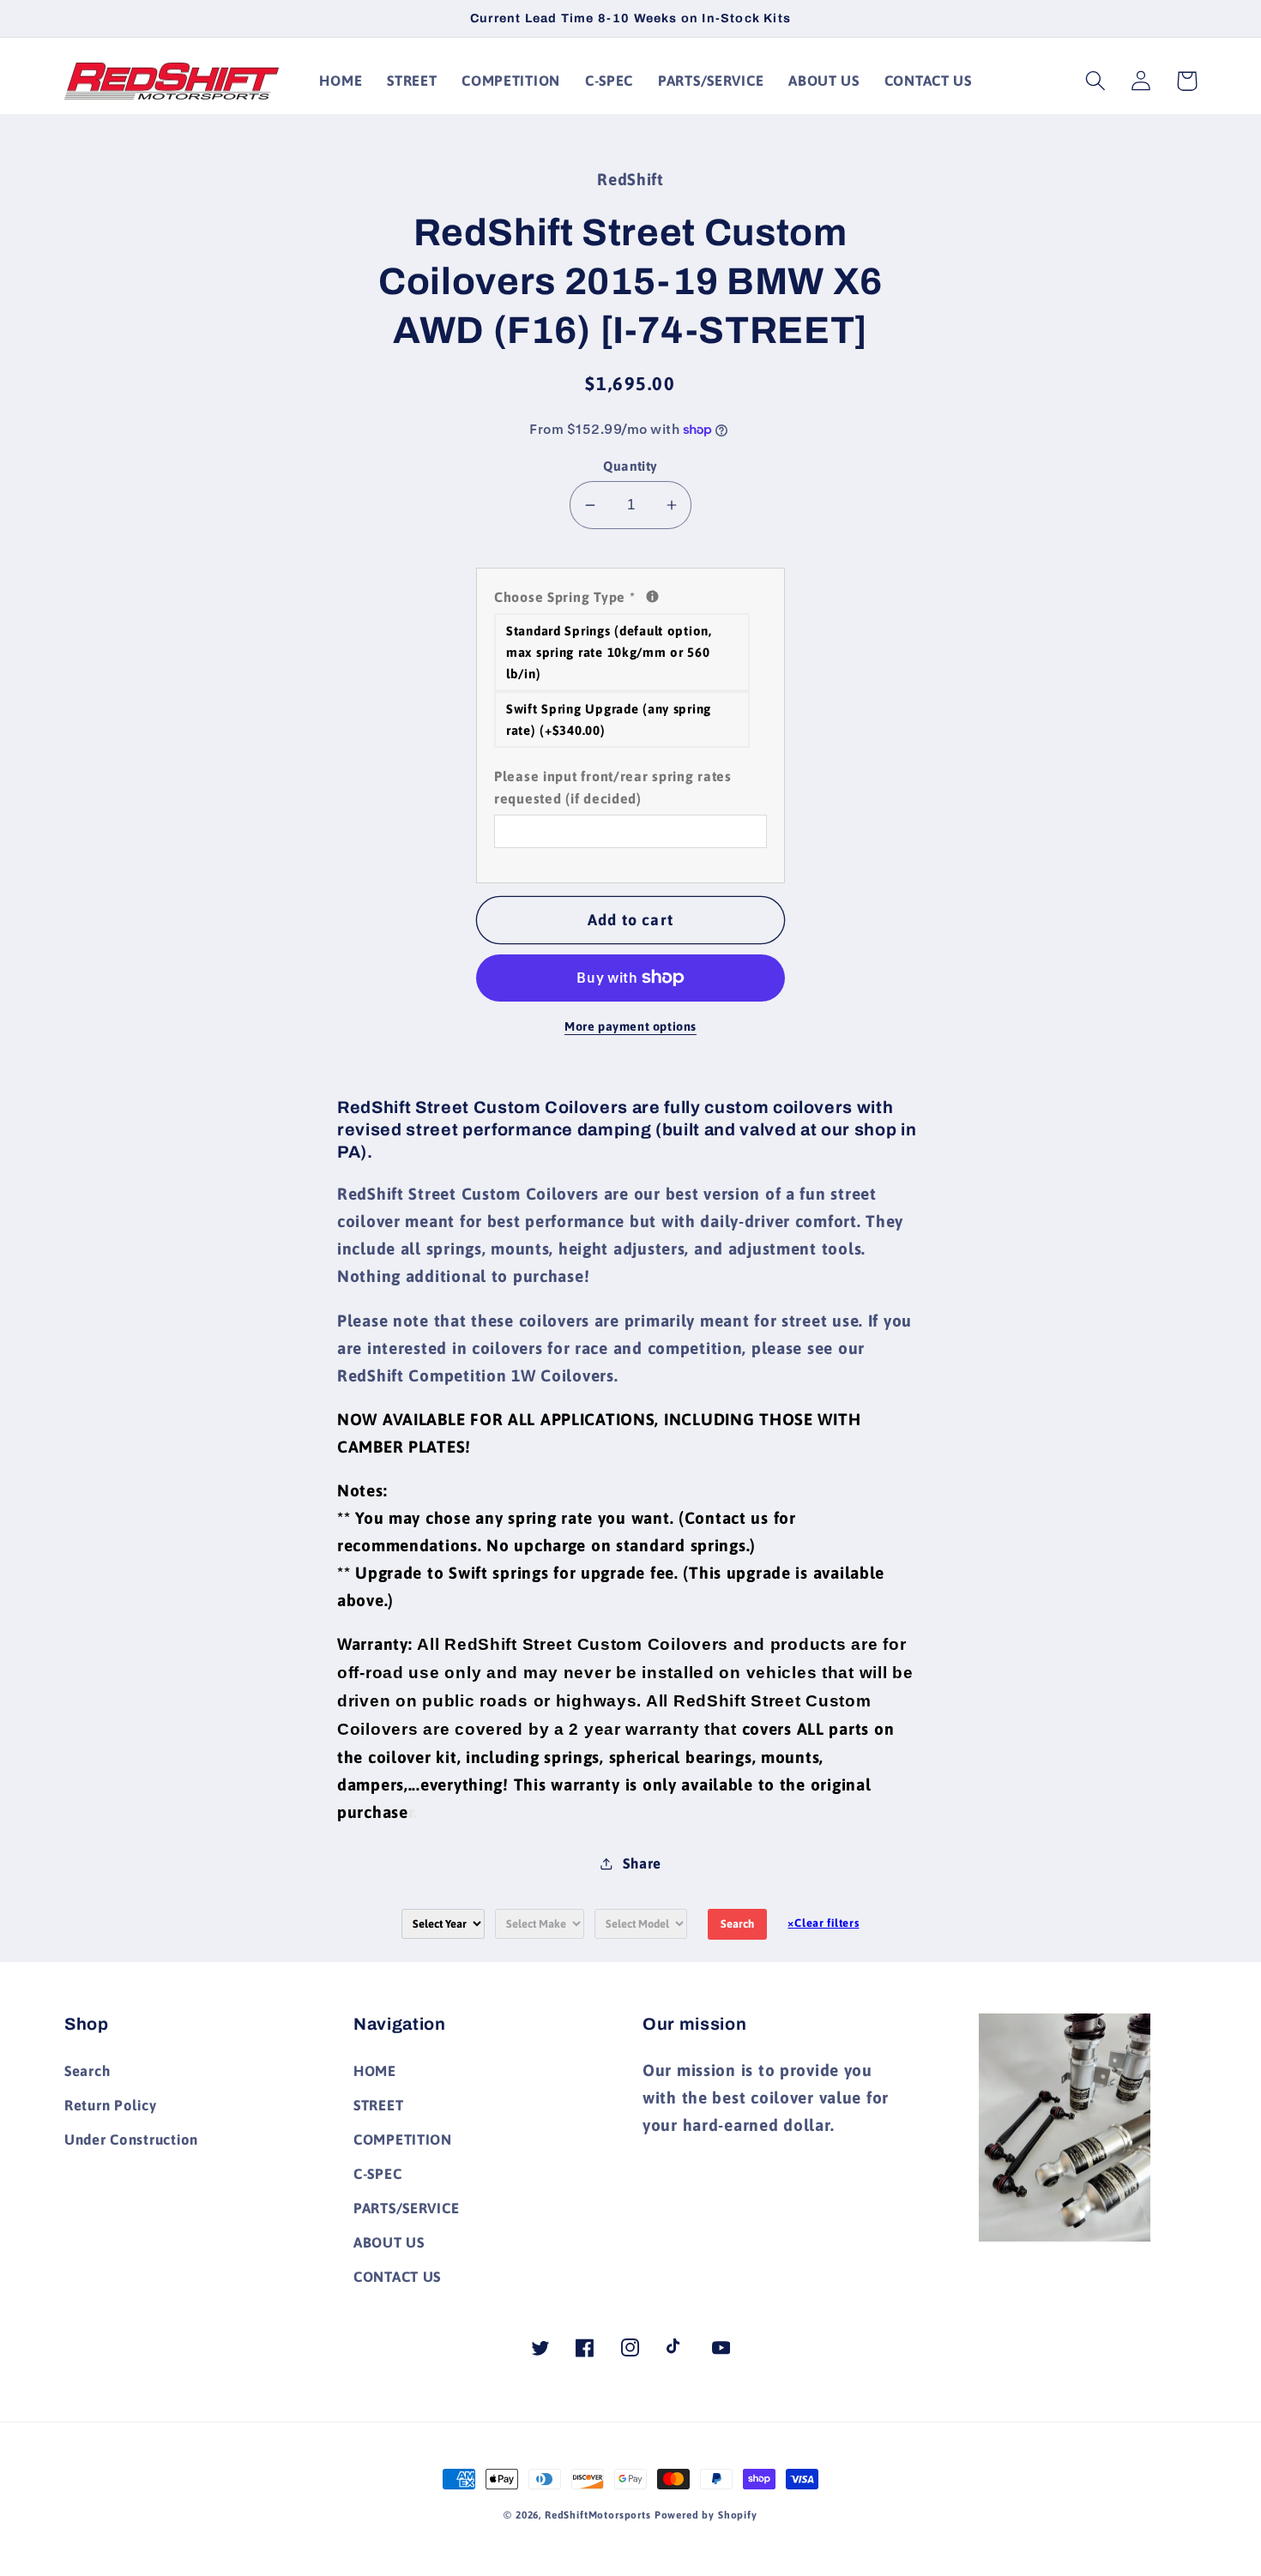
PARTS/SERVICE (406, 2208)
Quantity (630, 466)
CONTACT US (397, 2277)
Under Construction (131, 2140)
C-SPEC (377, 2174)
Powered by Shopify (706, 2515)
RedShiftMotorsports (598, 2515)
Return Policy (110, 2105)
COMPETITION (403, 2140)
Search (737, 1924)
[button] (1096, 81)
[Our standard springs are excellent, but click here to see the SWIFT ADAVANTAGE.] (652, 596)
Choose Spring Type (630, 595)
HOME (375, 2071)
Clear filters (823, 1923)
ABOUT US (389, 2242)
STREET (378, 2105)
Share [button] (642, 1863)
